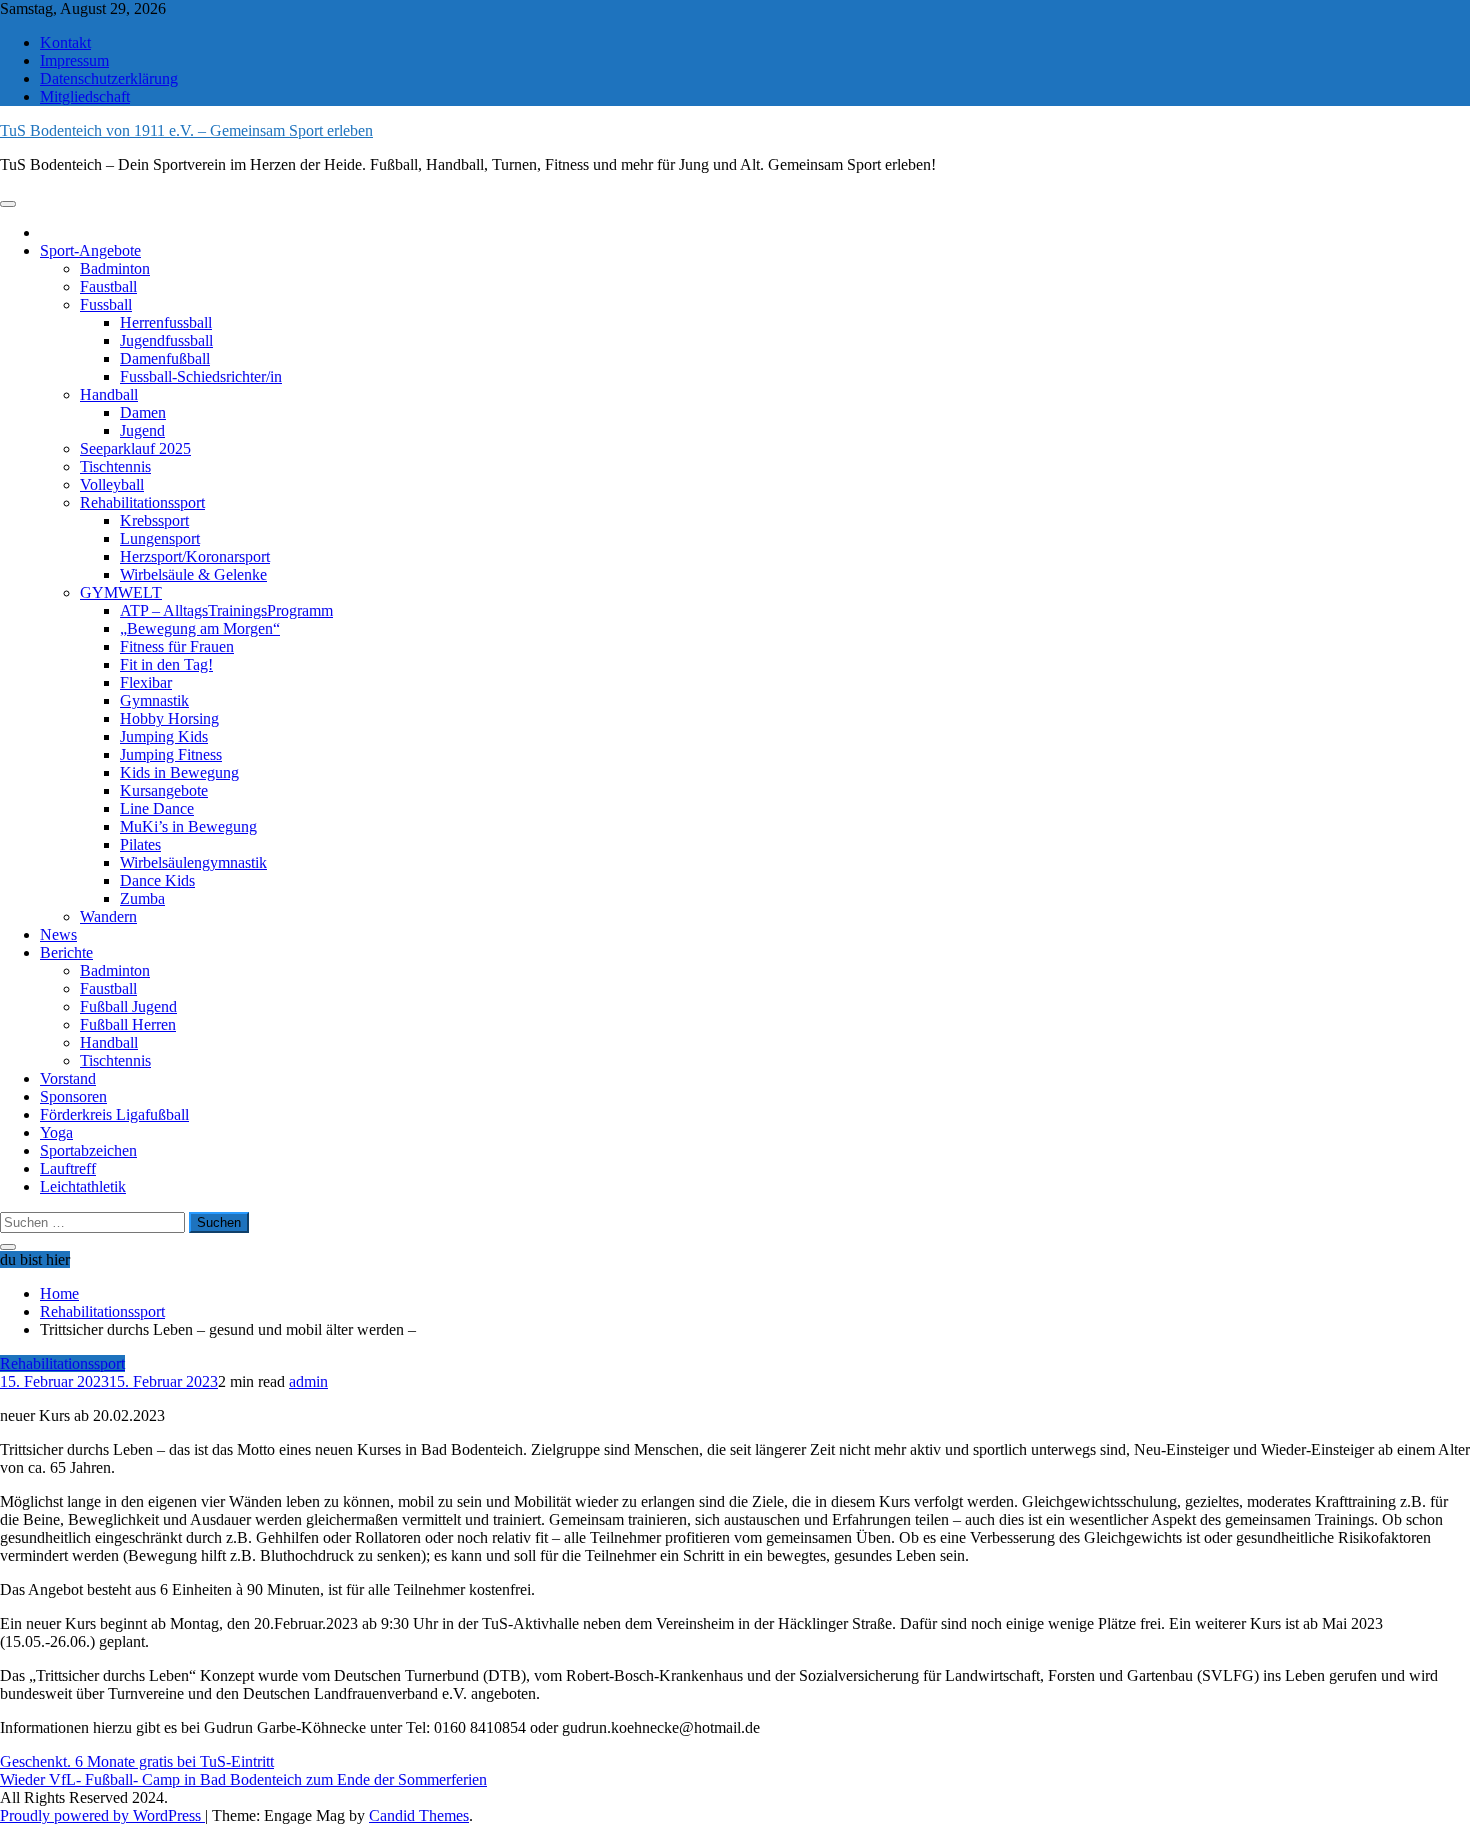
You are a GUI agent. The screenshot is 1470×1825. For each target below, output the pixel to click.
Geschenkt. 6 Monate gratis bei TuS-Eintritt (137, 1761)
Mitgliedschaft (85, 96)
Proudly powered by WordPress (102, 1815)
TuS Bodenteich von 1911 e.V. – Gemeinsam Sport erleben (186, 130)
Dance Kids (157, 880)
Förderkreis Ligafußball (114, 1114)
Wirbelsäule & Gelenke (193, 574)
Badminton (115, 268)
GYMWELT (121, 592)
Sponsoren (73, 1096)
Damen (143, 412)
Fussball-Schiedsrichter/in (201, 376)
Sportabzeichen (88, 1150)
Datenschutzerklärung (109, 78)
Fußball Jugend (128, 1006)
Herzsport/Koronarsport (195, 556)
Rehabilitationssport (142, 502)
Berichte (66, 952)
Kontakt (65, 42)
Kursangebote (164, 790)
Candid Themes (419, 1815)
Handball (109, 394)
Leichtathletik (83, 1186)
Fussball (106, 304)
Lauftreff (68, 1168)
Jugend (142, 430)
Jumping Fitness (171, 754)
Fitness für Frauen (177, 646)
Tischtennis (115, 466)
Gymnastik (154, 700)
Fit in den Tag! (166, 664)
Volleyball (112, 484)
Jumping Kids (164, 736)
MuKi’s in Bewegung (188, 826)
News (58, 934)
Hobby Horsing (169, 718)
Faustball (108, 286)
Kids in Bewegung (179, 772)
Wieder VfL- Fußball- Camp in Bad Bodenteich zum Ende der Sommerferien (243, 1779)
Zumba (142, 898)
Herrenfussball (166, 322)
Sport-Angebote (90, 250)
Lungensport (160, 538)
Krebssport (154, 520)
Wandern (108, 916)
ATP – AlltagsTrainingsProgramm (226, 610)
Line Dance (157, 808)
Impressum (74, 60)
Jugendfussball (166, 340)
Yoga (56, 1132)
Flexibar (146, 682)
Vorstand (68, 1078)
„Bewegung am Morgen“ (200, 628)
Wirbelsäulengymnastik (193, 862)
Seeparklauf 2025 (135, 448)
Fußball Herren (128, 1024)
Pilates (140, 844)
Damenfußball (165, 358)
